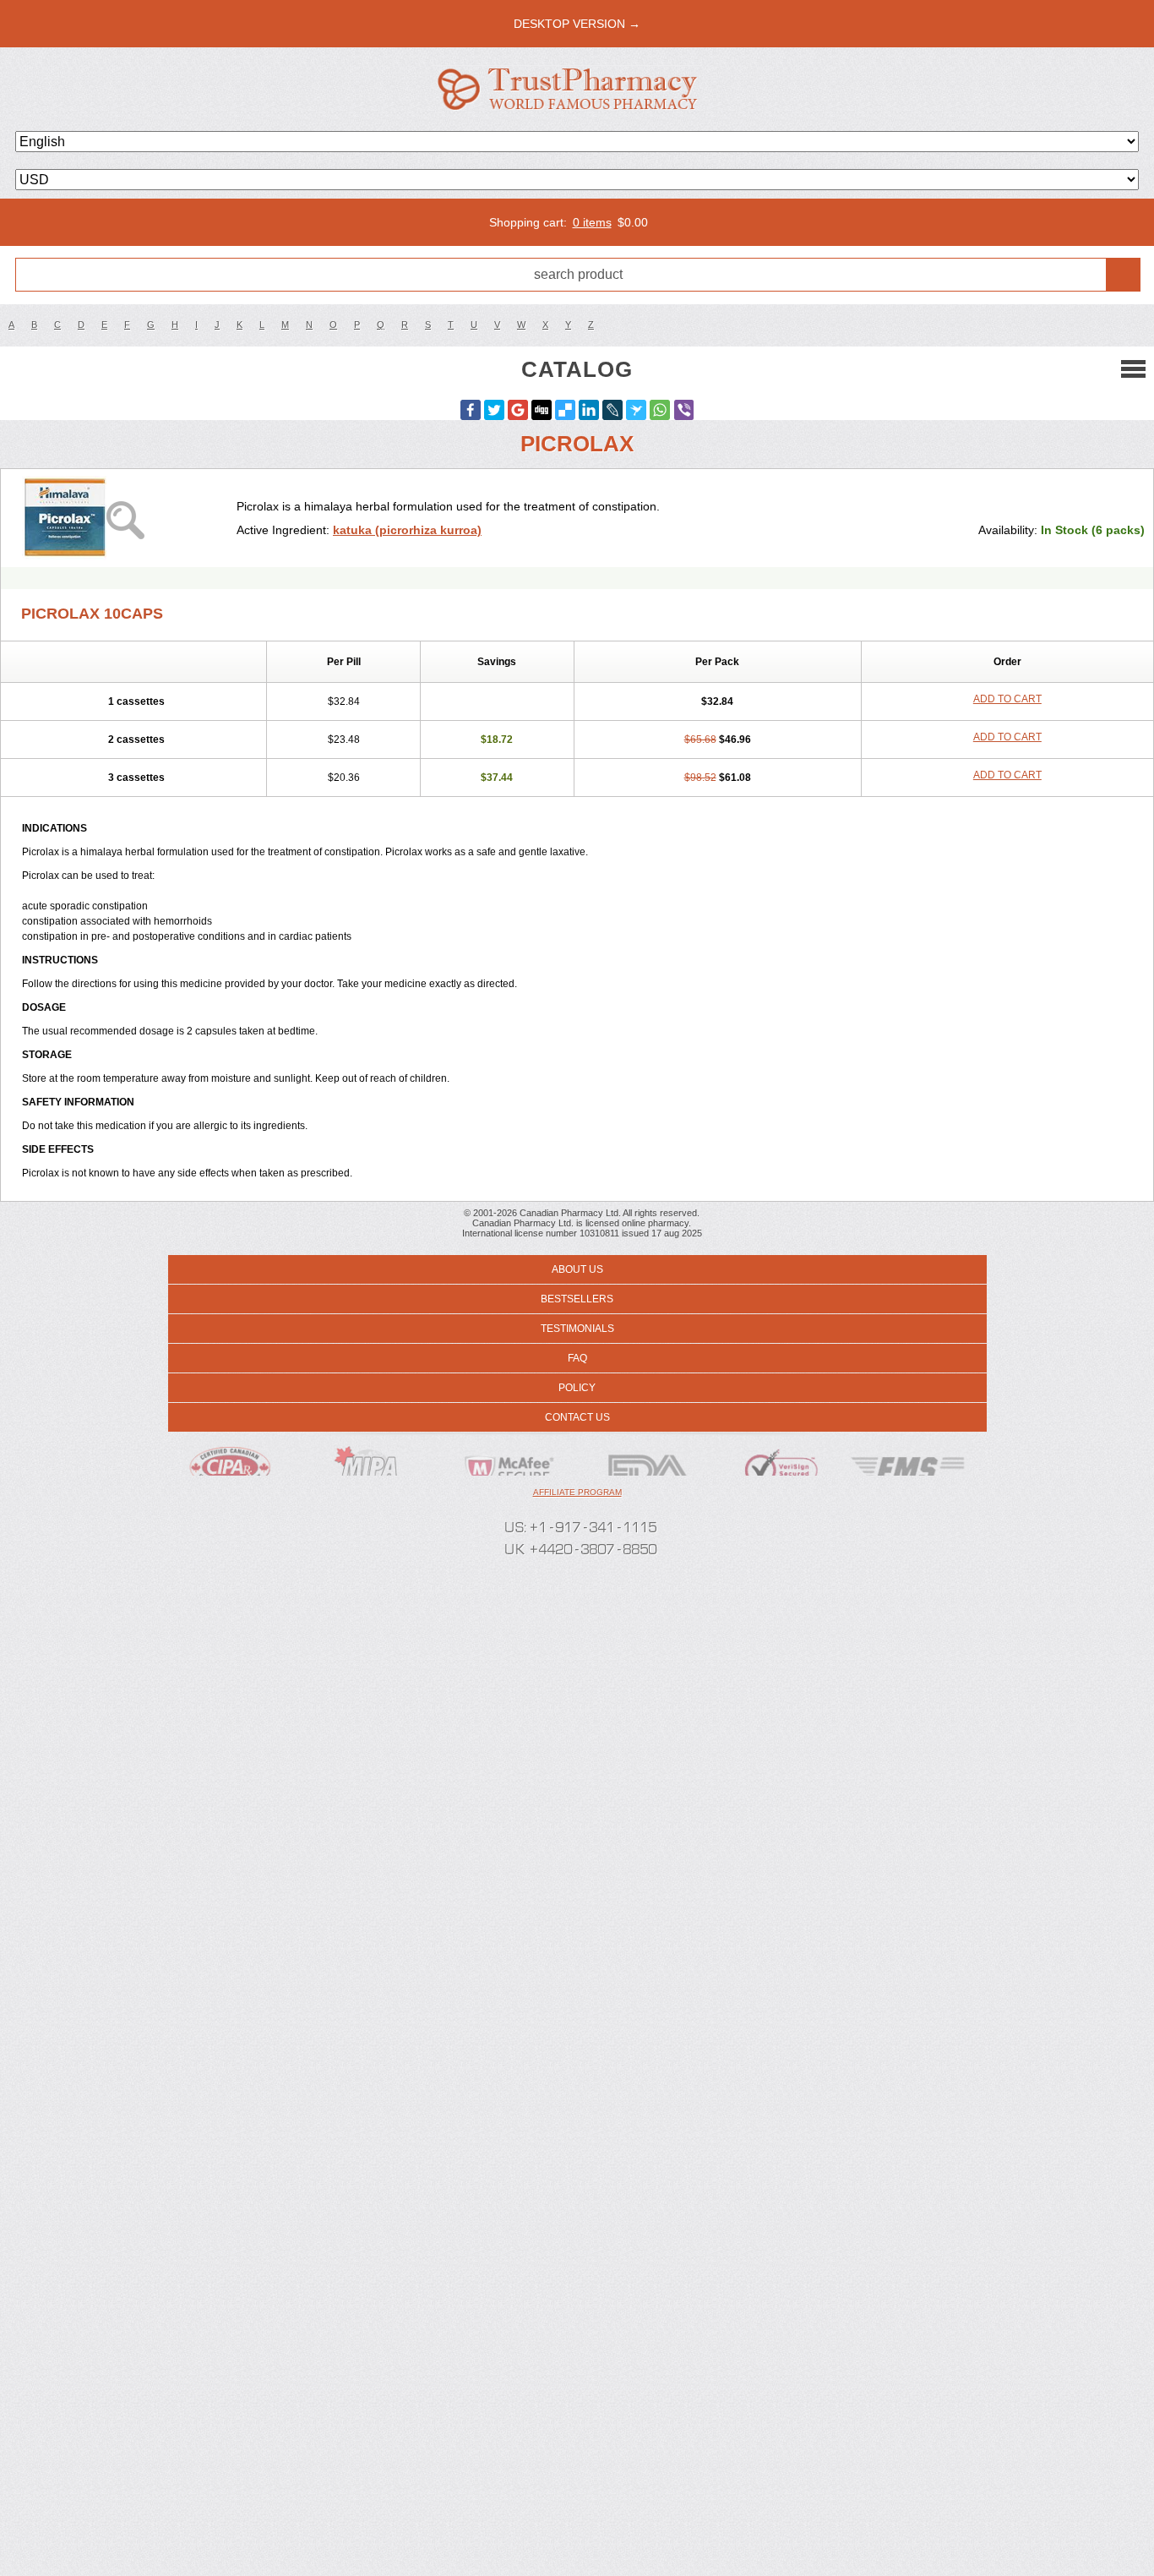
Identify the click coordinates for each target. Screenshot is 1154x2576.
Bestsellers (577, 1299)
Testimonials (577, 1329)
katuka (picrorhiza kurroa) (407, 530)
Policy (577, 1388)
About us (577, 1269)
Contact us (577, 1417)
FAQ (577, 1358)
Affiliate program (577, 1492)
